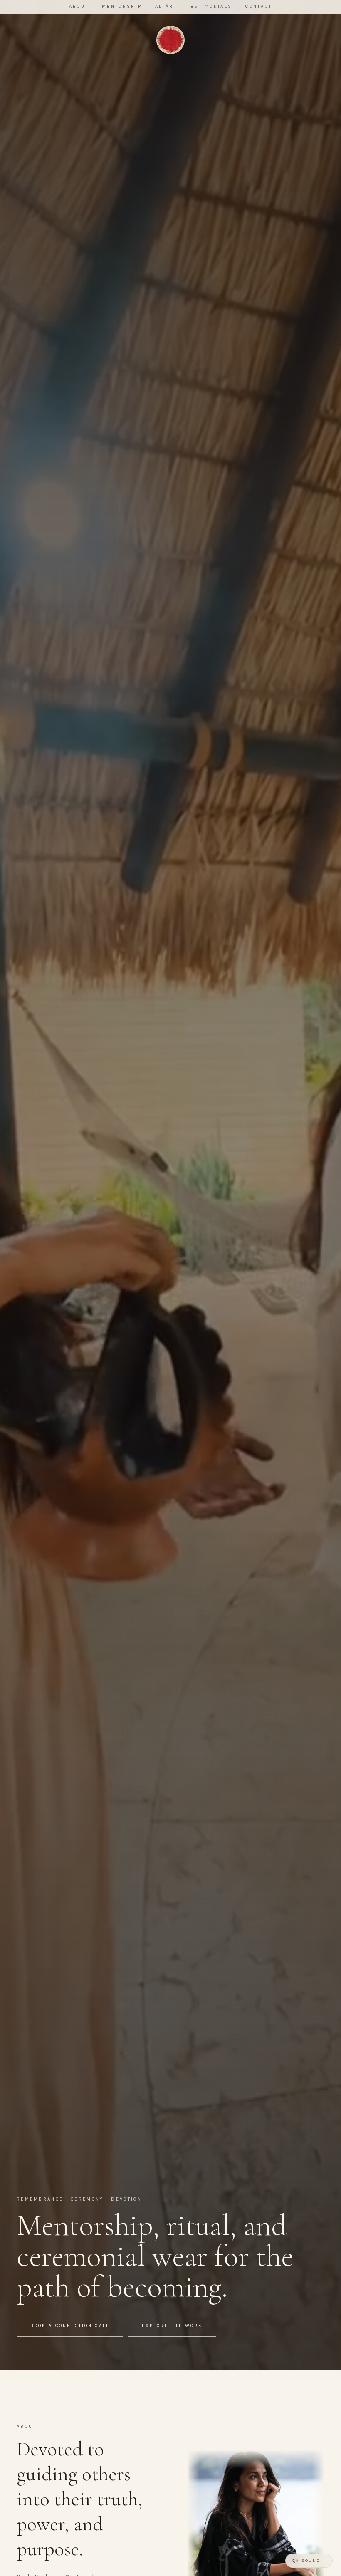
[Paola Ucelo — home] (170, 40)
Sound (311, 2560)
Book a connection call (70, 2326)
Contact (259, 6)
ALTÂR (164, 6)
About (79, 6)
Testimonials (210, 6)
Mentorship (122, 6)
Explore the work (172, 2326)
